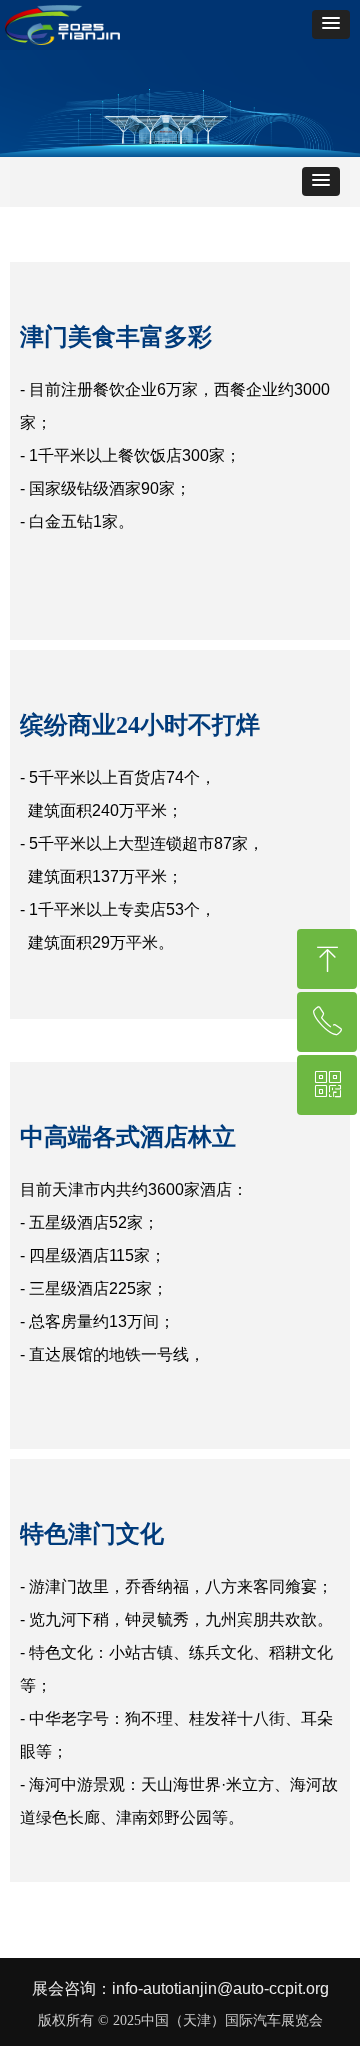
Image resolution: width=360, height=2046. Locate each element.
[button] (331, 24)
